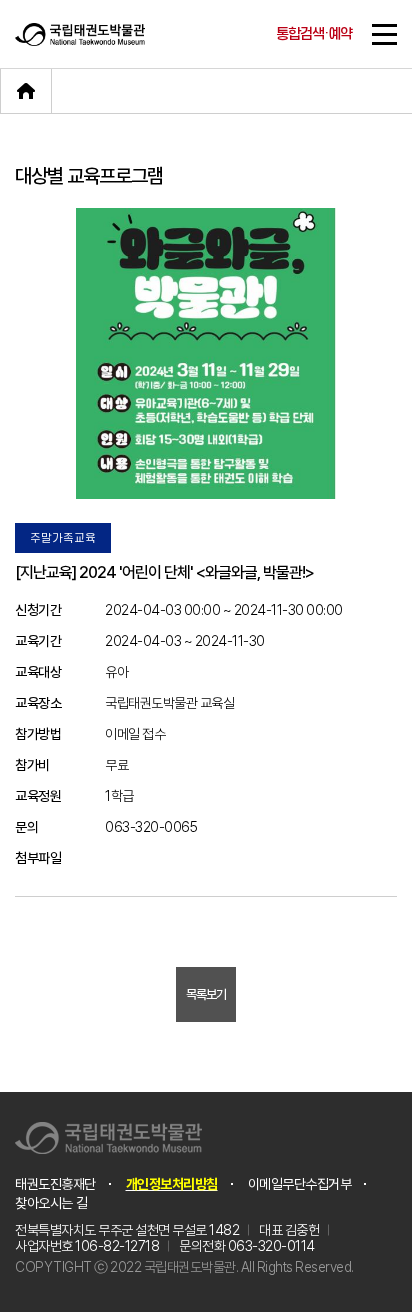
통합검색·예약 (314, 34)
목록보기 (206, 994)
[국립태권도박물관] (80, 34)
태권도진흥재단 (55, 1184)
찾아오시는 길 (51, 1203)
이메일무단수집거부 (300, 1184)
